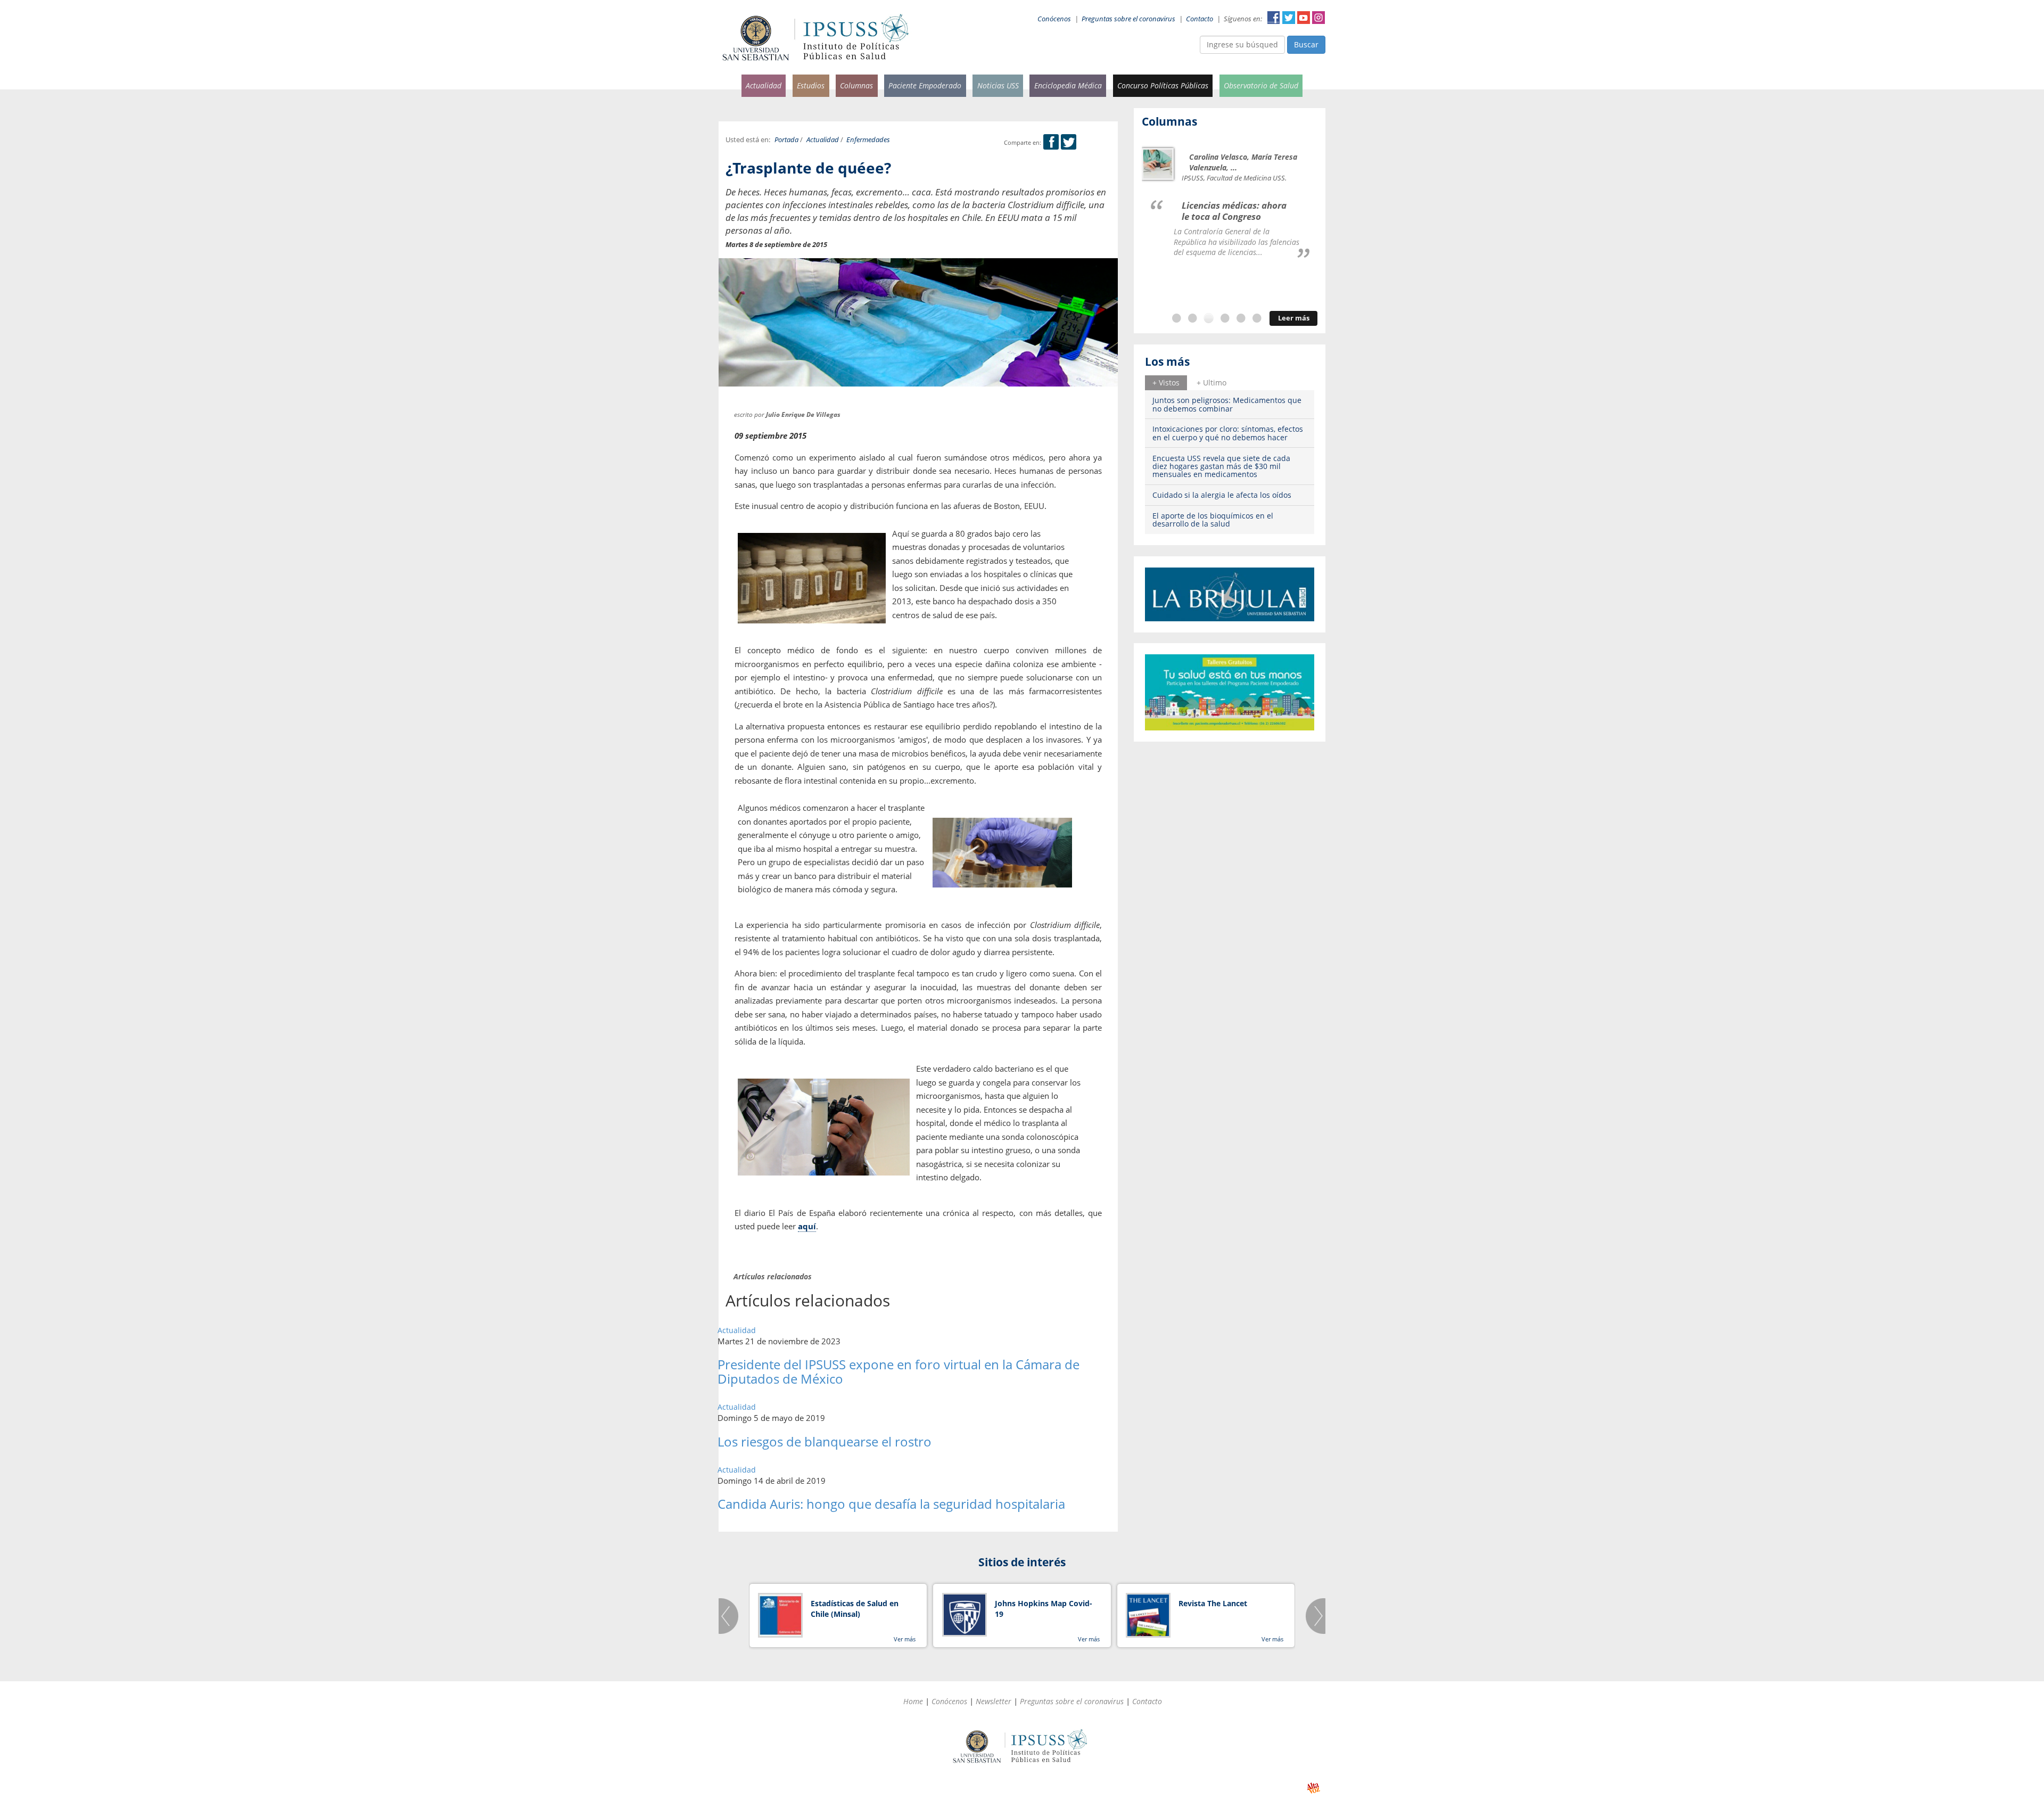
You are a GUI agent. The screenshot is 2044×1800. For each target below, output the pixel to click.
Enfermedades (868, 140)
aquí (807, 1226)
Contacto (1200, 19)
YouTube (1304, 18)
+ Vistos (1166, 383)
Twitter (1289, 18)
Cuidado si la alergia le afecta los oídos (1222, 495)
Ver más (905, 1639)
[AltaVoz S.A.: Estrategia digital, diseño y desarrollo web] (1313, 1788)
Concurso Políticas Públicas (1163, 85)
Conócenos (1054, 19)
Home (913, 1701)
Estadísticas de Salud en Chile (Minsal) (855, 1609)
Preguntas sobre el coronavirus (1128, 19)
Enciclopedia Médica (1068, 85)
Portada (786, 140)
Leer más (1294, 318)
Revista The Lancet (1213, 1603)
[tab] (1166, 383)
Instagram (1318, 18)
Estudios (811, 85)
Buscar (1306, 44)
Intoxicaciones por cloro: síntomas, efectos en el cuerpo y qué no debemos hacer (1228, 433)
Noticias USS (998, 85)
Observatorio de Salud (1261, 85)
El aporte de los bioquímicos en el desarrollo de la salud (1213, 520)
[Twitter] (1069, 142)
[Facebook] (1051, 142)
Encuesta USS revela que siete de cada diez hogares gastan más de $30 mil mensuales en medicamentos (1221, 466)
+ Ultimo (1211, 383)
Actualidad (764, 85)
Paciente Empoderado (925, 85)
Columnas (856, 85)
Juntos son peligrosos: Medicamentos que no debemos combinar (1227, 404)
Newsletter (994, 1701)
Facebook (1274, 18)
